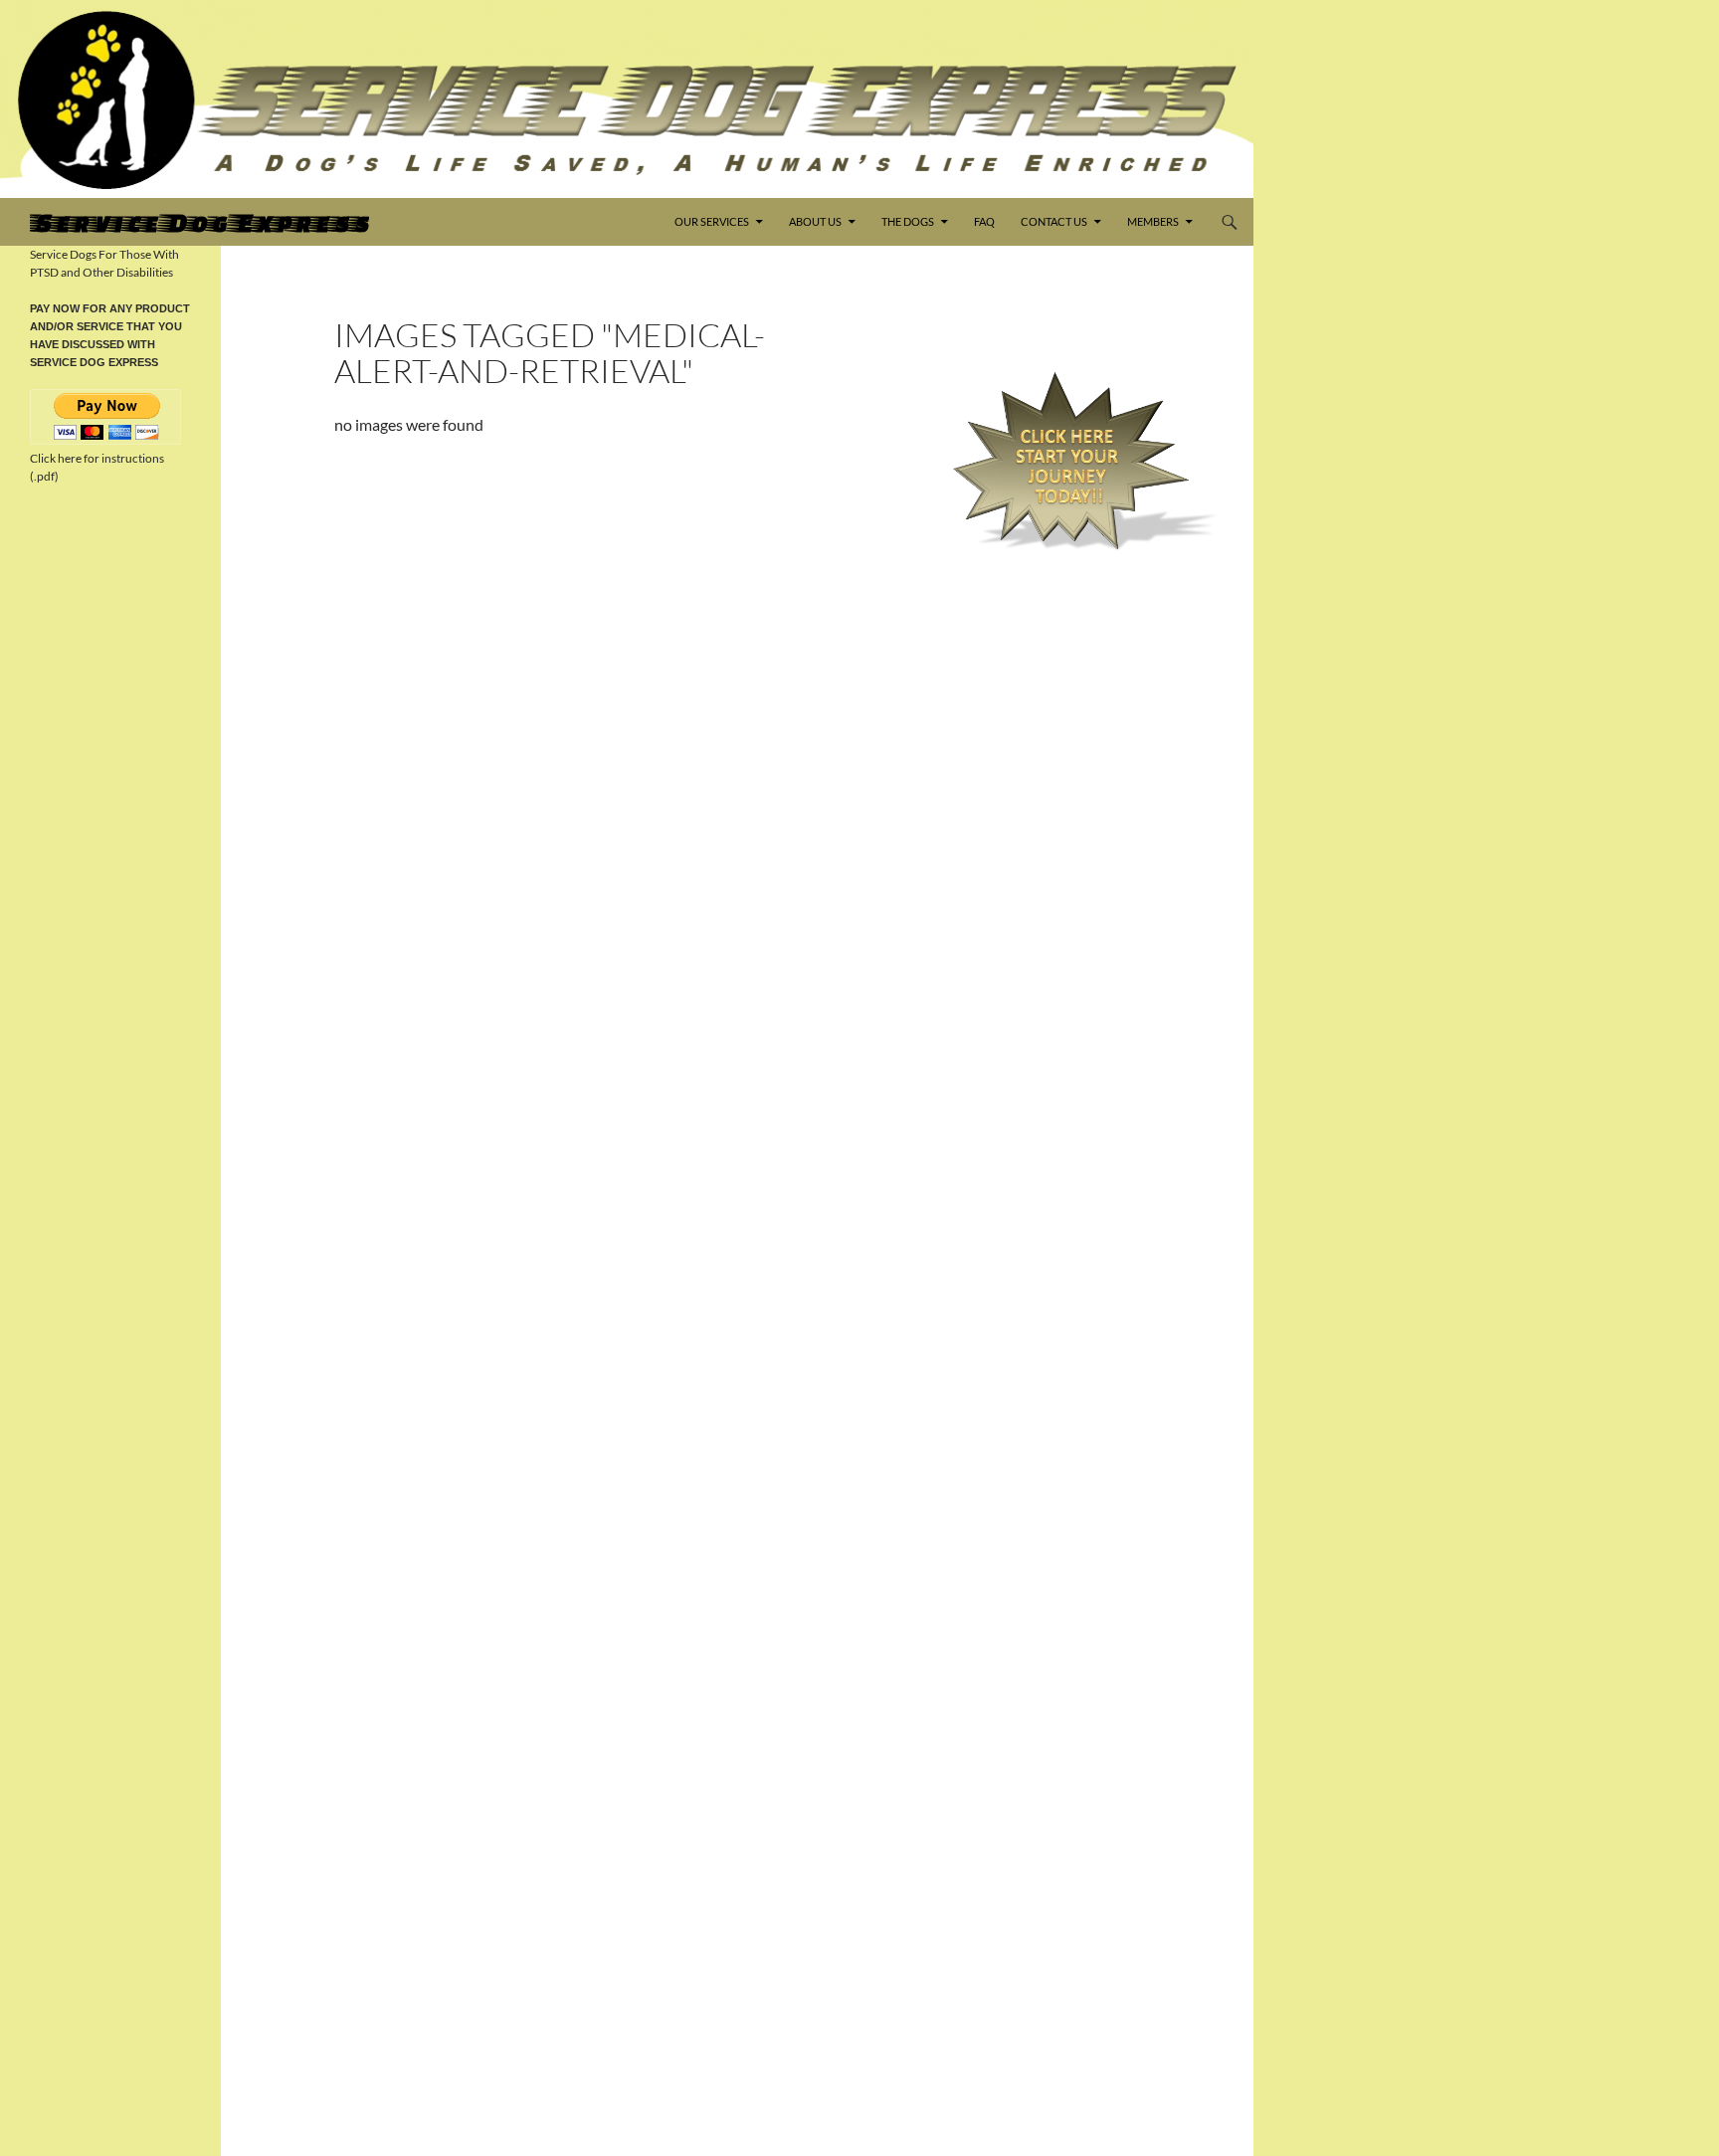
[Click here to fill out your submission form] (1071, 461)
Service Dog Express (199, 222)
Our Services (712, 221)
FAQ (984, 221)
